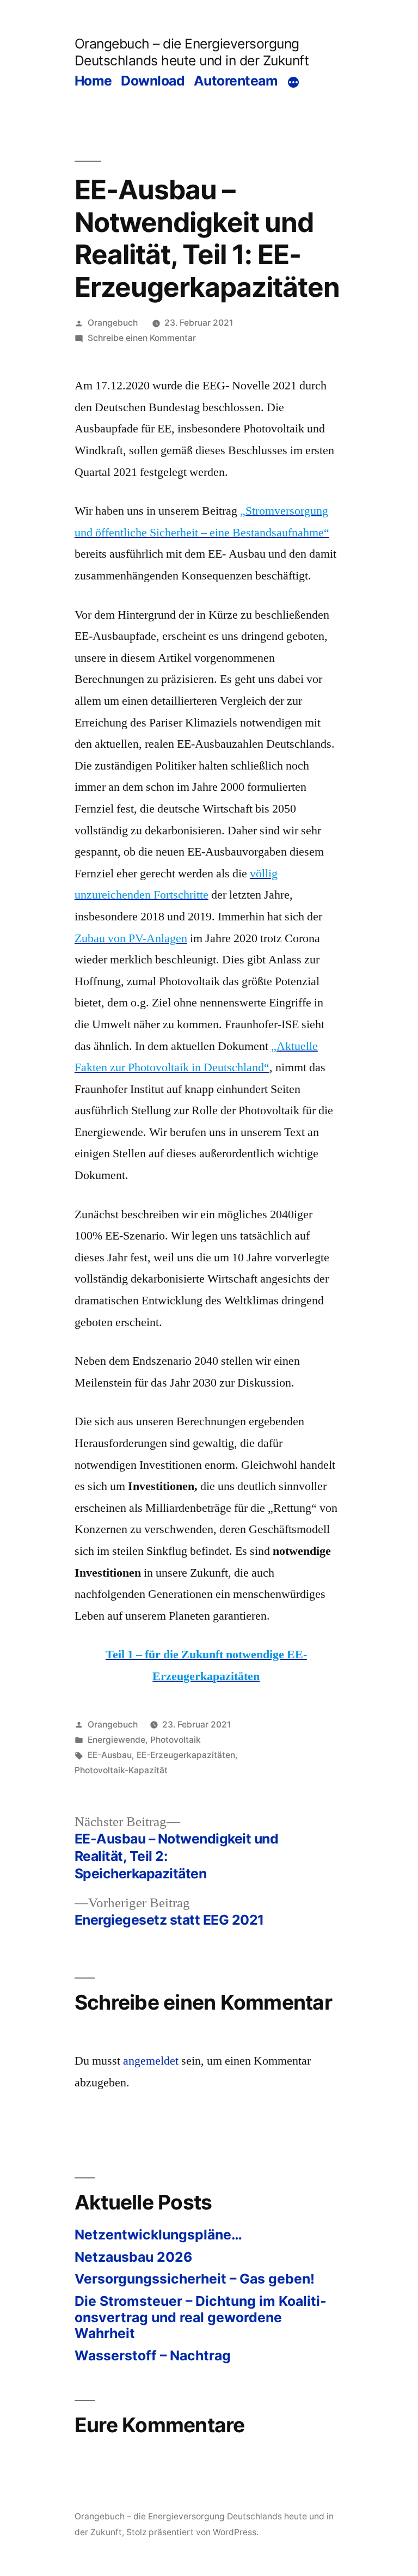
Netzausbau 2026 (133, 2257)
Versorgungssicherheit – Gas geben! (195, 2279)
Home (93, 81)
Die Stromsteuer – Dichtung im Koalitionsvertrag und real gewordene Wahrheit (201, 2317)
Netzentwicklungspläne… (158, 2235)
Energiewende (116, 1740)
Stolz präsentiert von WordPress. (192, 2532)
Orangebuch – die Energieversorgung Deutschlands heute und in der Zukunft (192, 52)
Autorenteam (236, 81)
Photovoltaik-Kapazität (121, 1770)
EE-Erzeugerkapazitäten (186, 1755)
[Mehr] (293, 82)
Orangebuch (113, 323)
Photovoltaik (176, 1740)
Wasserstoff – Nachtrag (153, 2355)
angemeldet (151, 2061)
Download (153, 81)
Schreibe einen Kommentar (142, 338)
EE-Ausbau (110, 1755)
